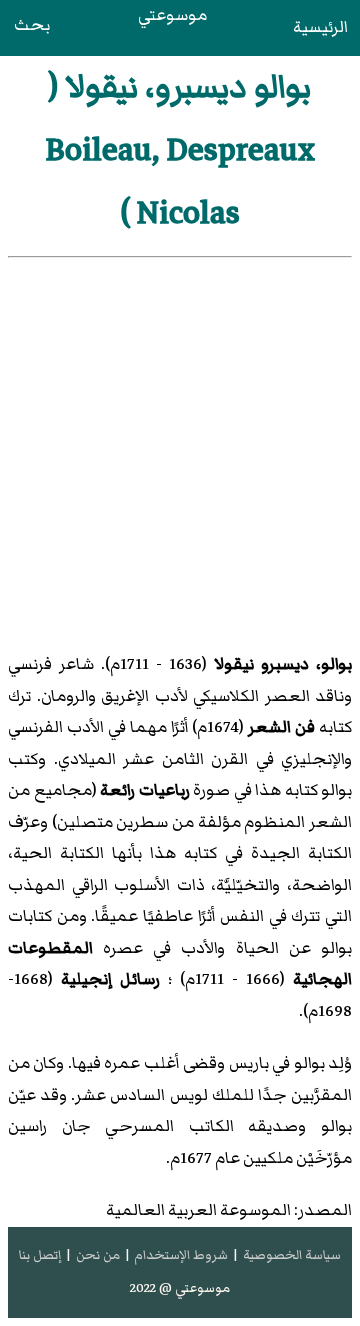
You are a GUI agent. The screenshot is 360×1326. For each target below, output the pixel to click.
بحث (32, 25)
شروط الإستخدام (181, 1255)
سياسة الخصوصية (292, 1255)
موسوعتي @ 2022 (180, 1288)
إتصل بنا (40, 1255)
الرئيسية (320, 27)
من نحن (98, 1255)
